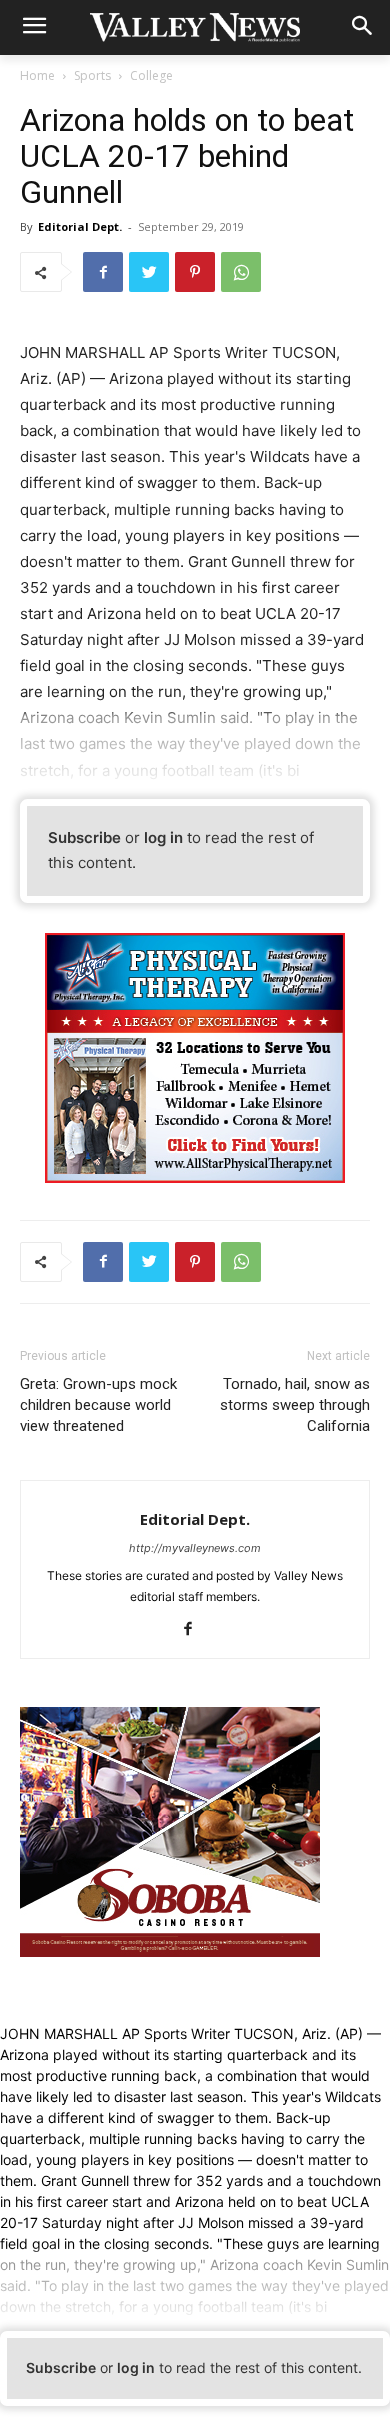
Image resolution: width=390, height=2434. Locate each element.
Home (37, 75)
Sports (92, 75)
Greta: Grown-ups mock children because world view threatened (98, 1405)
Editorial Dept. (80, 226)
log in (163, 837)
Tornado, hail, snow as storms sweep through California (295, 1405)
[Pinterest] (195, 272)
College (151, 75)
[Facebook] (103, 272)
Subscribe (84, 837)
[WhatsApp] (241, 272)
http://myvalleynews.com (195, 1548)
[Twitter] (149, 272)
